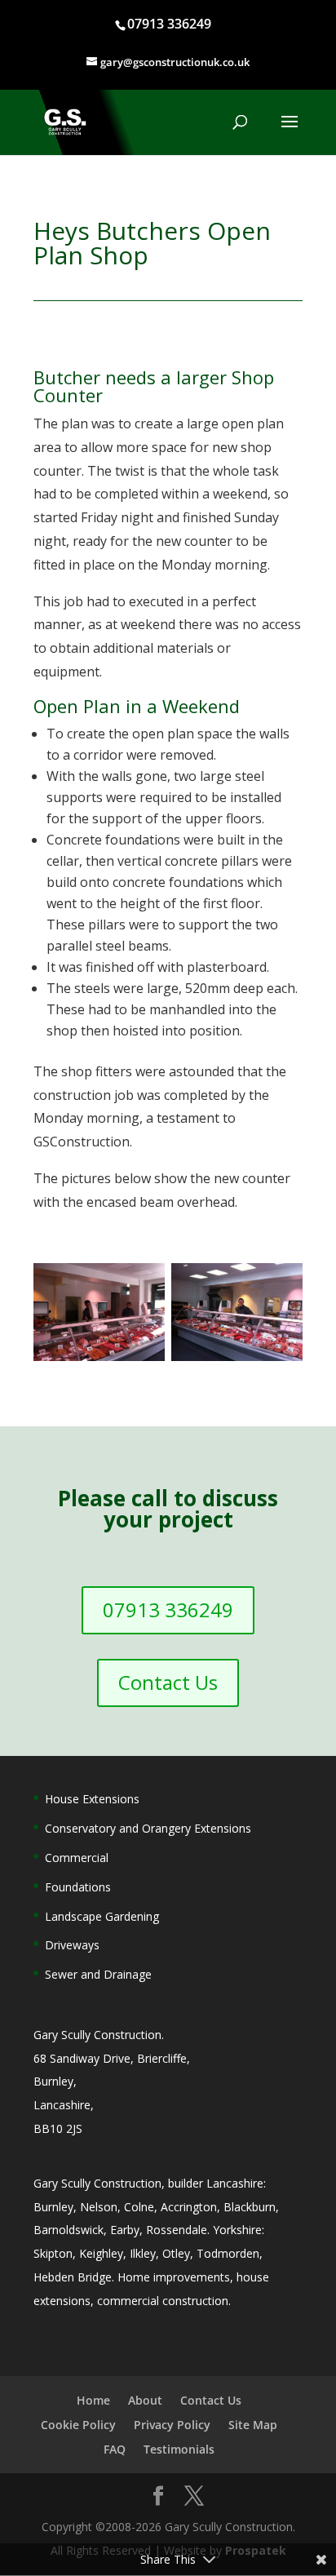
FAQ (115, 2449)
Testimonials (179, 2449)
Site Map (253, 2425)
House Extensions (92, 1799)
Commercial (77, 1858)
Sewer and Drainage (98, 1974)
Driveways (72, 1945)
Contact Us (168, 1682)
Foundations (78, 1887)
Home (93, 2400)
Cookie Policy (78, 2425)
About (145, 2400)
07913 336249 (169, 24)
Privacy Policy (172, 2425)
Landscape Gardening (102, 1916)
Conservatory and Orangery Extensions (148, 1828)
